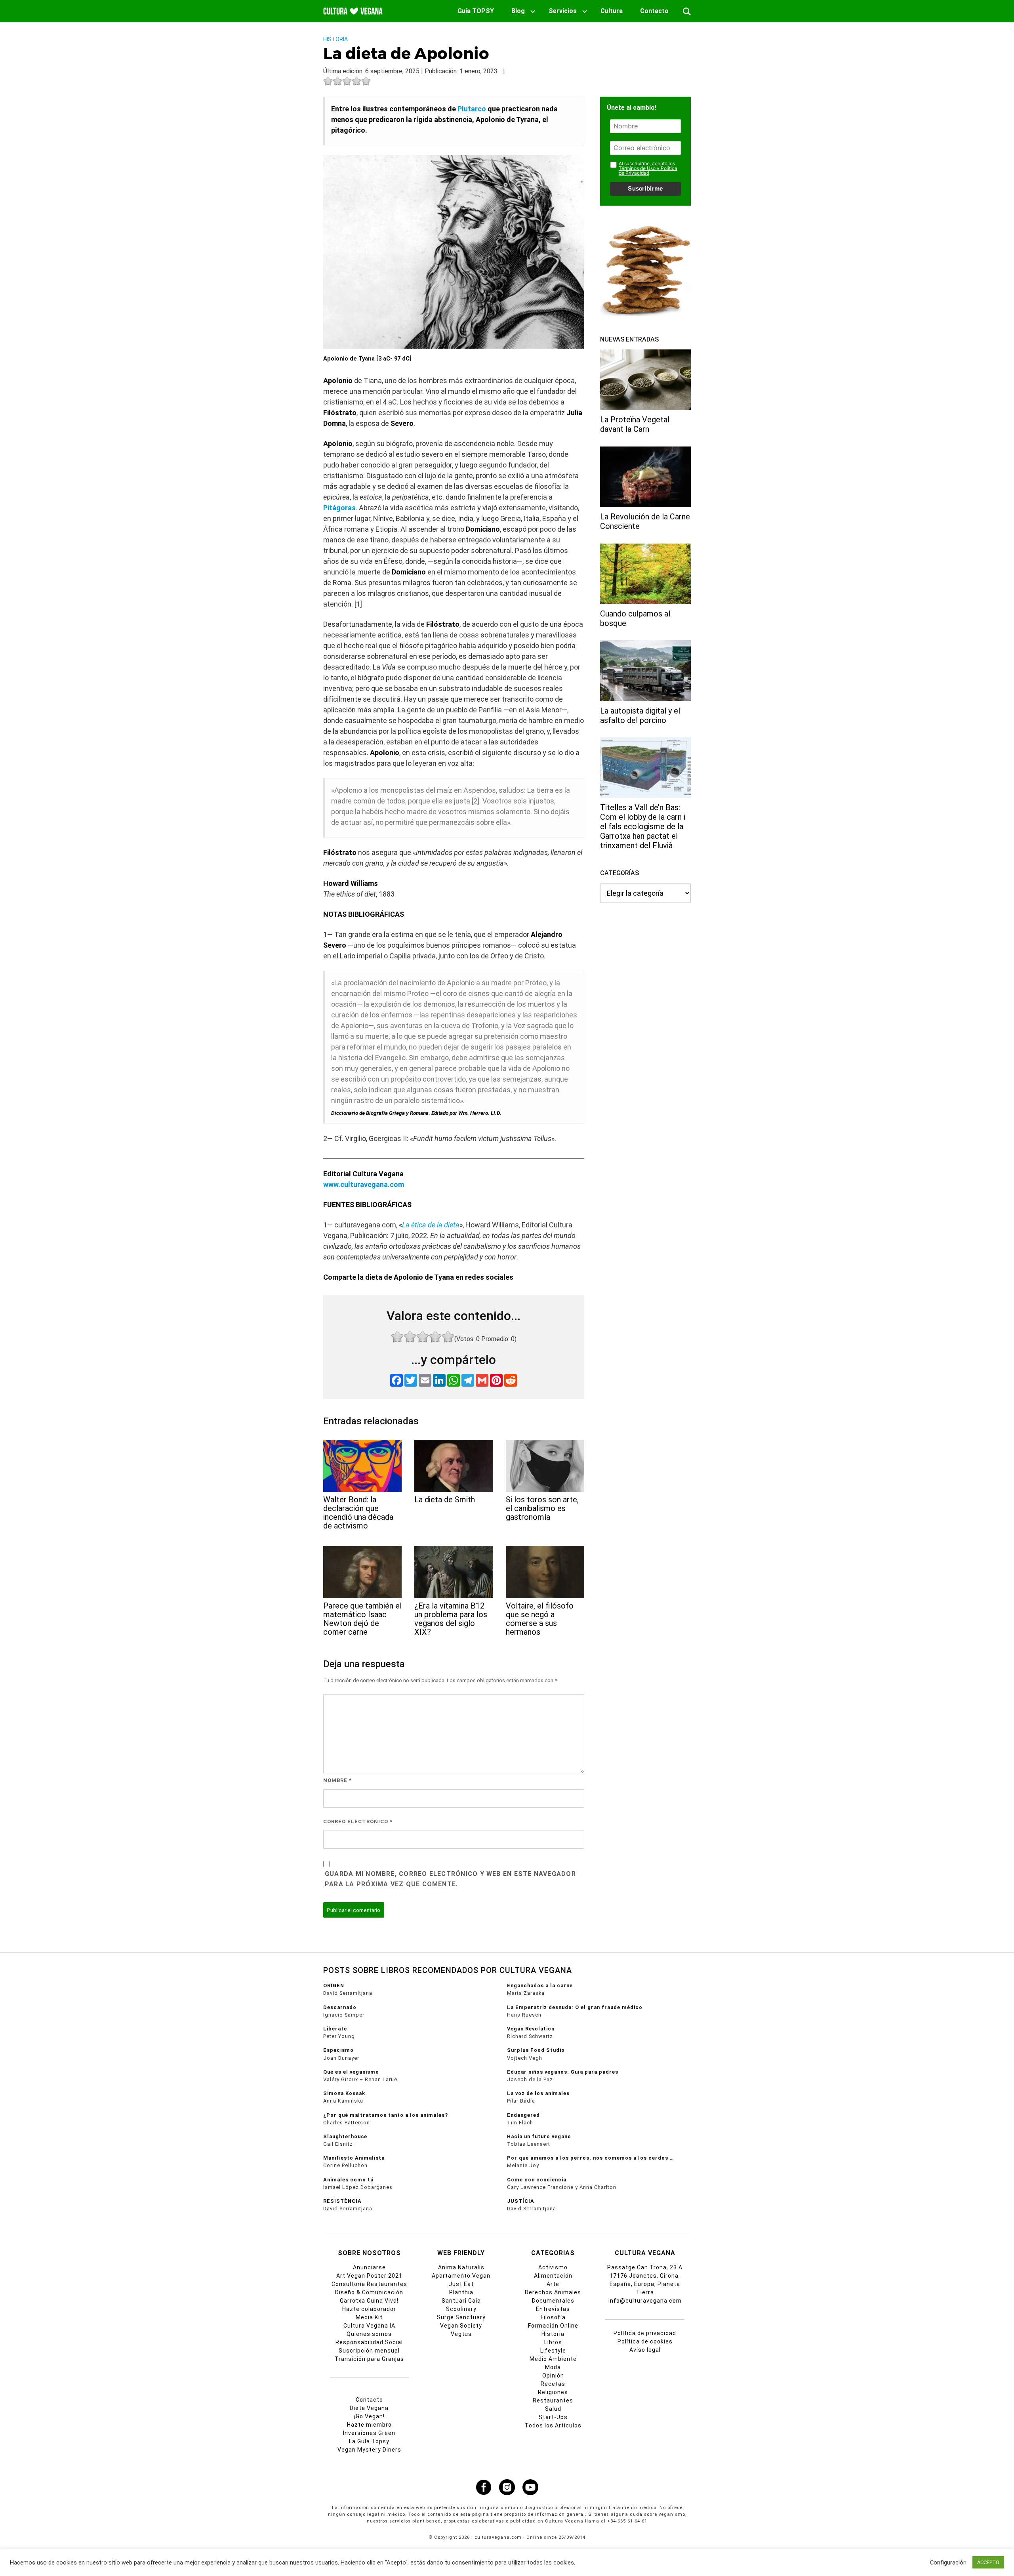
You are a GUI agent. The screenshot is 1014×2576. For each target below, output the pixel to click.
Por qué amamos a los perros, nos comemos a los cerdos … (591, 2158)
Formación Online (553, 2326)
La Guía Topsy (369, 2441)
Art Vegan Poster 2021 (369, 2276)
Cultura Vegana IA (369, 2326)
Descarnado (340, 2007)
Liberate (335, 2029)
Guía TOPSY (476, 11)
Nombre (337, 1780)
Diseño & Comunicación (369, 2292)
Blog (518, 11)
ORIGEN (334, 1985)
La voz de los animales (538, 2093)
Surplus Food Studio (536, 2050)
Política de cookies (645, 2341)
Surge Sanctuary (461, 2317)
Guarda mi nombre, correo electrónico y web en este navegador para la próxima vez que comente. (450, 1879)
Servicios (563, 11)
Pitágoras (339, 508)
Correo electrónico (358, 1821)
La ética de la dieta (431, 1225)
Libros (553, 2342)
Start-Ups (553, 2417)
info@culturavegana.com (645, 2301)
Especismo (338, 2050)
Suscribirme (645, 188)
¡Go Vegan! (369, 2416)
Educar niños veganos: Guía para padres (563, 2072)
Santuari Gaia (461, 2301)
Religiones (553, 2392)
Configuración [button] (948, 2563)
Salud (553, 2409)
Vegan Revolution (531, 2029)
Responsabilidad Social (369, 2342)
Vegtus (461, 2334)
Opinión (553, 2376)
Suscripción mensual (369, 2351)
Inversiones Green (369, 2433)
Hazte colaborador (369, 2309)
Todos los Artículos (553, 2425)
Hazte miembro (369, 2425)
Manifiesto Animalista (354, 2158)
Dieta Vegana (369, 2408)
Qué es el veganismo (351, 2072)
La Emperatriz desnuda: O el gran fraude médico (575, 2007)
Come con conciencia (537, 2180)
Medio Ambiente (553, 2359)
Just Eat (461, 2284)
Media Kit (369, 2317)
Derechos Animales (553, 2292)
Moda (553, 2367)
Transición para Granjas (369, 2359)
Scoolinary (461, 2309)
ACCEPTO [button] (988, 2562)
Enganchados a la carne (540, 1985)
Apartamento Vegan (461, 2276)
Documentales (553, 2301)
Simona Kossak (344, 2093)
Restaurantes (553, 2400)
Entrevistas (553, 2309)
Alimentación (553, 2276)
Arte (553, 2284)
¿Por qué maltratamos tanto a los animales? (386, 2115)
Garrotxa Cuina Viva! (369, 2301)
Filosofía (553, 2317)
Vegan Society (461, 2326)
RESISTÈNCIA (342, 2201)
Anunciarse (369, 2267)
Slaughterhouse (345, 2136)
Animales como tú (348, 2180)
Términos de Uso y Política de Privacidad (648, 170)
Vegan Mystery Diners (369, 2450)
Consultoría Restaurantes (369, 2284)
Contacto (654, 11)
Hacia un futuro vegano (539, 2136)
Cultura (612, 11)
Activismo (553, 2267)
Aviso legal (645, 2350)
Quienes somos (369, 2334)
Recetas (553, 2384)
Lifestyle (553, 2351)
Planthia (461, 2292)
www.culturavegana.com (364, 1184)
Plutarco (472, 109)
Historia (335, 39)
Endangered (523, 2115)
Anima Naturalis (461, 2267)
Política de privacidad (645, 2333)
